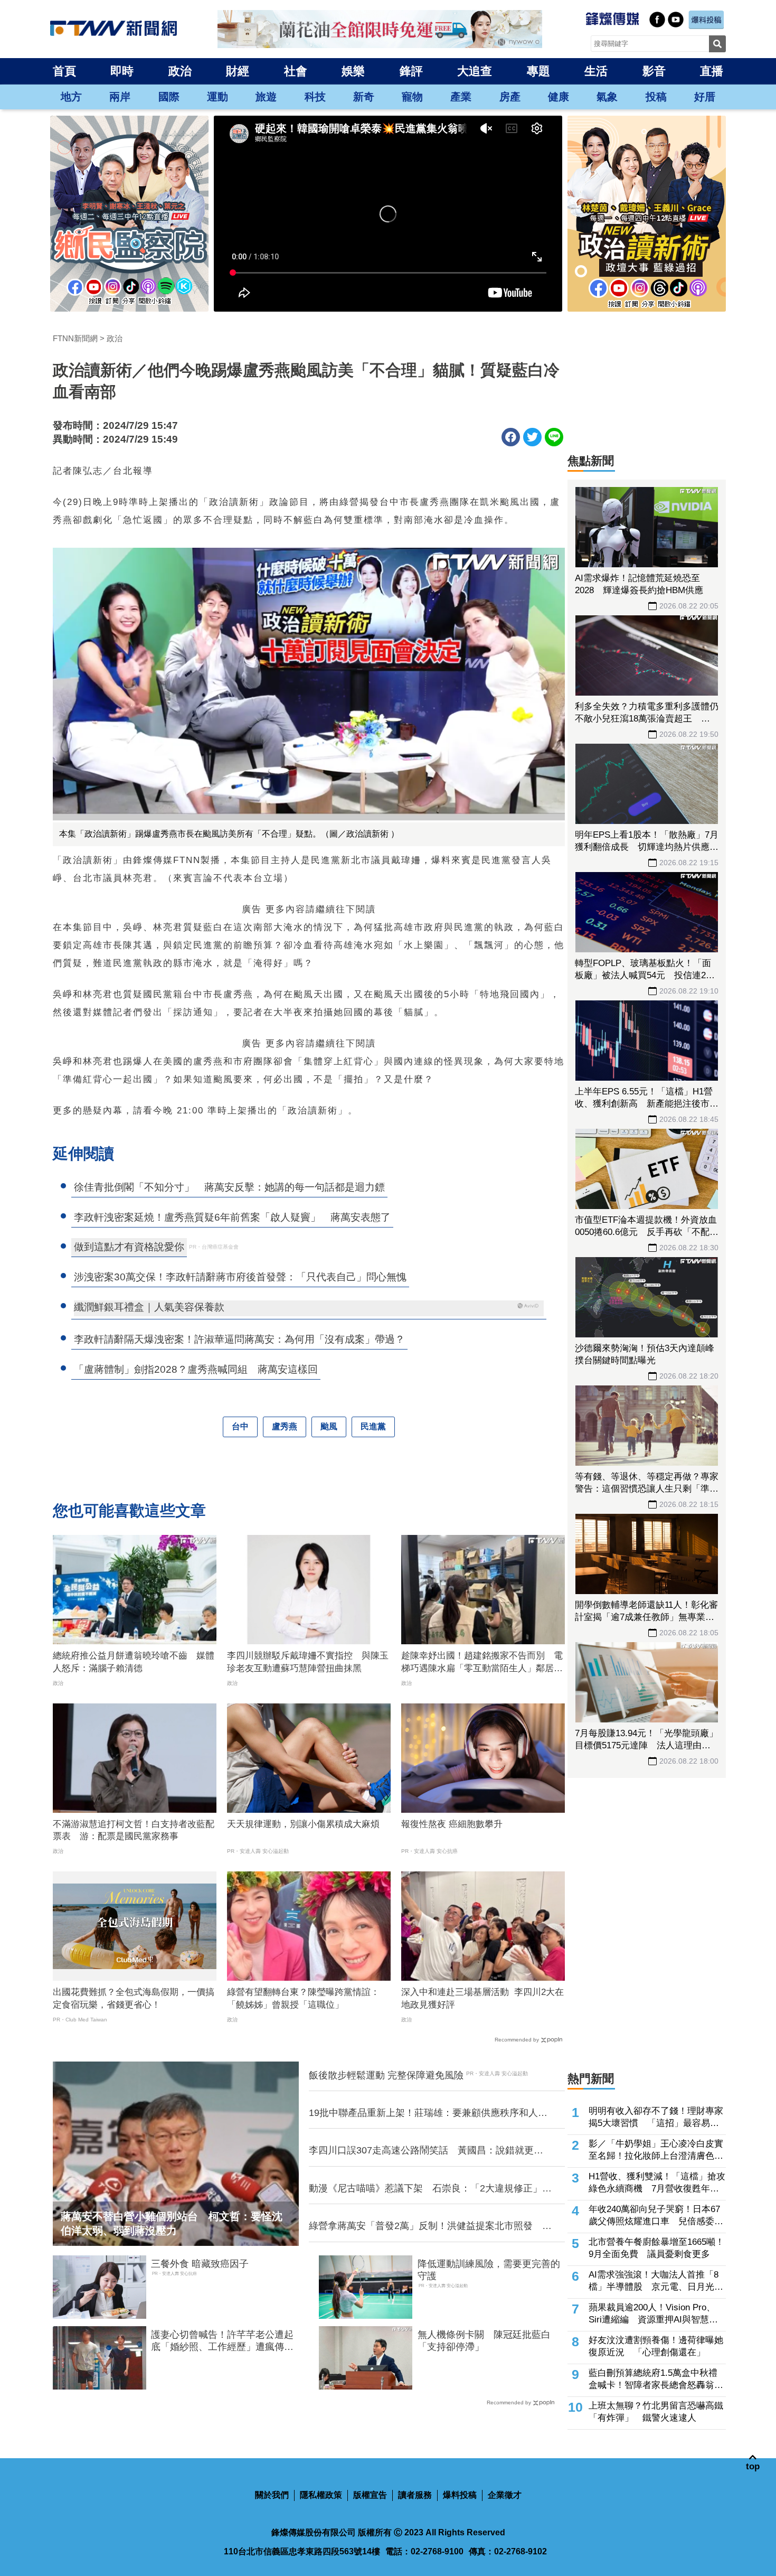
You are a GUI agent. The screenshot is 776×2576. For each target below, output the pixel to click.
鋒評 (411, 71)
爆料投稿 (460, 2495)
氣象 (607, 97)
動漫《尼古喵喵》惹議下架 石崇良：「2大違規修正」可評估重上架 (430, 2189)
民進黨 (373, 1426)
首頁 (64, 71)
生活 (596, 71)
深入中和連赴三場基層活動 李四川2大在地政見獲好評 (482, 1998)
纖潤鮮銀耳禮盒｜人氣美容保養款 (149, 1307)
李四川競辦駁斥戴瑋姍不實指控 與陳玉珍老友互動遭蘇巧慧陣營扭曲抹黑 (308, 1662)
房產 (510, 97)
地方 (71, 97)
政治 (180, 71)
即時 (122, 71)
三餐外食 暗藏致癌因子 (200, 2264)
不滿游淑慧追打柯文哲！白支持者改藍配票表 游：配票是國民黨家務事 (134, 1830)
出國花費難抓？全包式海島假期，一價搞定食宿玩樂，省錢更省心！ (134, 1998)
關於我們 (272, 2495)
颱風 (329, 1426)
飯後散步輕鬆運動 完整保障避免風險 (386, 2075)
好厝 (705, 97)
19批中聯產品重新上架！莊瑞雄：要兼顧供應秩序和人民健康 (428, 2113)
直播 (712, 71)
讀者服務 (415, 2495)
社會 (296, 71)
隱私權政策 (321, 2495)
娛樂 (353, 71)
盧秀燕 (285, 1426)
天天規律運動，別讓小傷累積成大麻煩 (303, 1824)
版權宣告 (370, 2495)
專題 (538, 71)
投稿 (656, 97)
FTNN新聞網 (75, 338)
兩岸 (120, 97)
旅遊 (266, 97)
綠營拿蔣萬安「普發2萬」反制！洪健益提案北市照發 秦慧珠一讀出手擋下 (430, 2226)
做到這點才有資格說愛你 (129, 1247)
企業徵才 (505, 2495)
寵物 (412, 97)
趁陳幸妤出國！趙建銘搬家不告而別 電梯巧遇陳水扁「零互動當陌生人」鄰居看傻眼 (482, 1663)
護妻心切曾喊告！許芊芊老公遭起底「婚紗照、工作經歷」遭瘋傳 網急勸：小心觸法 (222, 2341)
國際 (169, 97)
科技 (315, 97)
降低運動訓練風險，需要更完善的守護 (489, 2270)
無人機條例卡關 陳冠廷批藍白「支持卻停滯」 (484, 2341)
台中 (240, 1426)
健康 (559, 97)
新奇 (364, 97)
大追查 (475, 71)
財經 (238, 71)
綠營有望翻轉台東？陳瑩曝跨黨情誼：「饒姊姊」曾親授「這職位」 (303, 1998)
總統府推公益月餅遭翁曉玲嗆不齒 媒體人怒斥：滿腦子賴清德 (134, 1662)
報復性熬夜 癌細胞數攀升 (452, 1824)
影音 (654, 71)
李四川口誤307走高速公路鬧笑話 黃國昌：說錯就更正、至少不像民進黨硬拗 (421, 2151)
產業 (461, 97)
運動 (217, 97)
